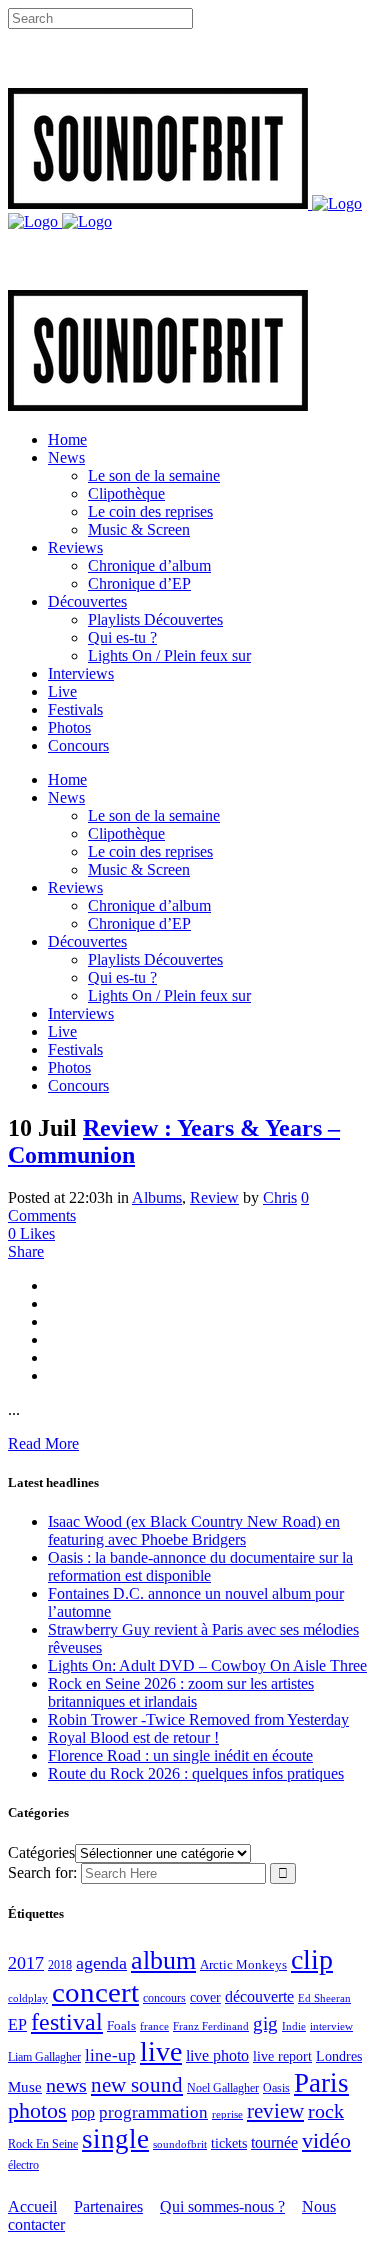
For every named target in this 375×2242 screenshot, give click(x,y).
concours (164, 1998)
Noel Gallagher (223, 2088)
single (115, 2139)
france (154, 2026)
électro (23, 2165)
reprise (227, 2114)
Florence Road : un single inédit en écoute (180, 1755)
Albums (157, 1197)
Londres (339, 2056)
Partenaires (108, 2206)
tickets (229, 2143)
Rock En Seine (43, 2144)
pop (83, 2112)
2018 (60, 1965)
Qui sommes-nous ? (222, 2206)
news (66, 2085)
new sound (137, 2085)
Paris (321, 2083)
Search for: (42, 1872)
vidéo (326, 2140)
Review (214, 1197)
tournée (274, 2142)
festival (67, 2022)
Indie (294, 2026)
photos (37, 2111)
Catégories (41, 1852)
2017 (26, 1963)
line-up (110, 2055)
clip (312, 1959)
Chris (280, 1197)
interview (331, 2026)
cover (205, 1997)
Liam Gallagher (44, 2057)
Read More (43, 1443)
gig (265, 2023)
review (275, 2111)
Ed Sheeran (324, 1998)
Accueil (32, 2206)
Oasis (276, 2088)
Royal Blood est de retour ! (133, 1737)
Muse (25, 2087)
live (161, 2051)
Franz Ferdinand (211, 2026)
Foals (121, 2025)
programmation (153, 2112)
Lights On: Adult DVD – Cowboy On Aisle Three (207, 1665)
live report (282, 2056)
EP (17, 2024)
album (163, 1960)
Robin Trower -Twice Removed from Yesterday (198, 1719)
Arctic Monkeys (243, 1965)
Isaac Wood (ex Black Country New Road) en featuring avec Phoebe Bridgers (194, 1530)
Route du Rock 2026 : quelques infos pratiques (196, 1773)
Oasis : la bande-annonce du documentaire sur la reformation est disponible (200, 1566)
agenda (101, 1963)
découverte (259, 1996)
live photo (217, 2055)
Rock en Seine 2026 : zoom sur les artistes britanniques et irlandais (181, 1692)
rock (326, 2111)
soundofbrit (180, 2144)
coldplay (28, 1998)
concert (95, 1992)
